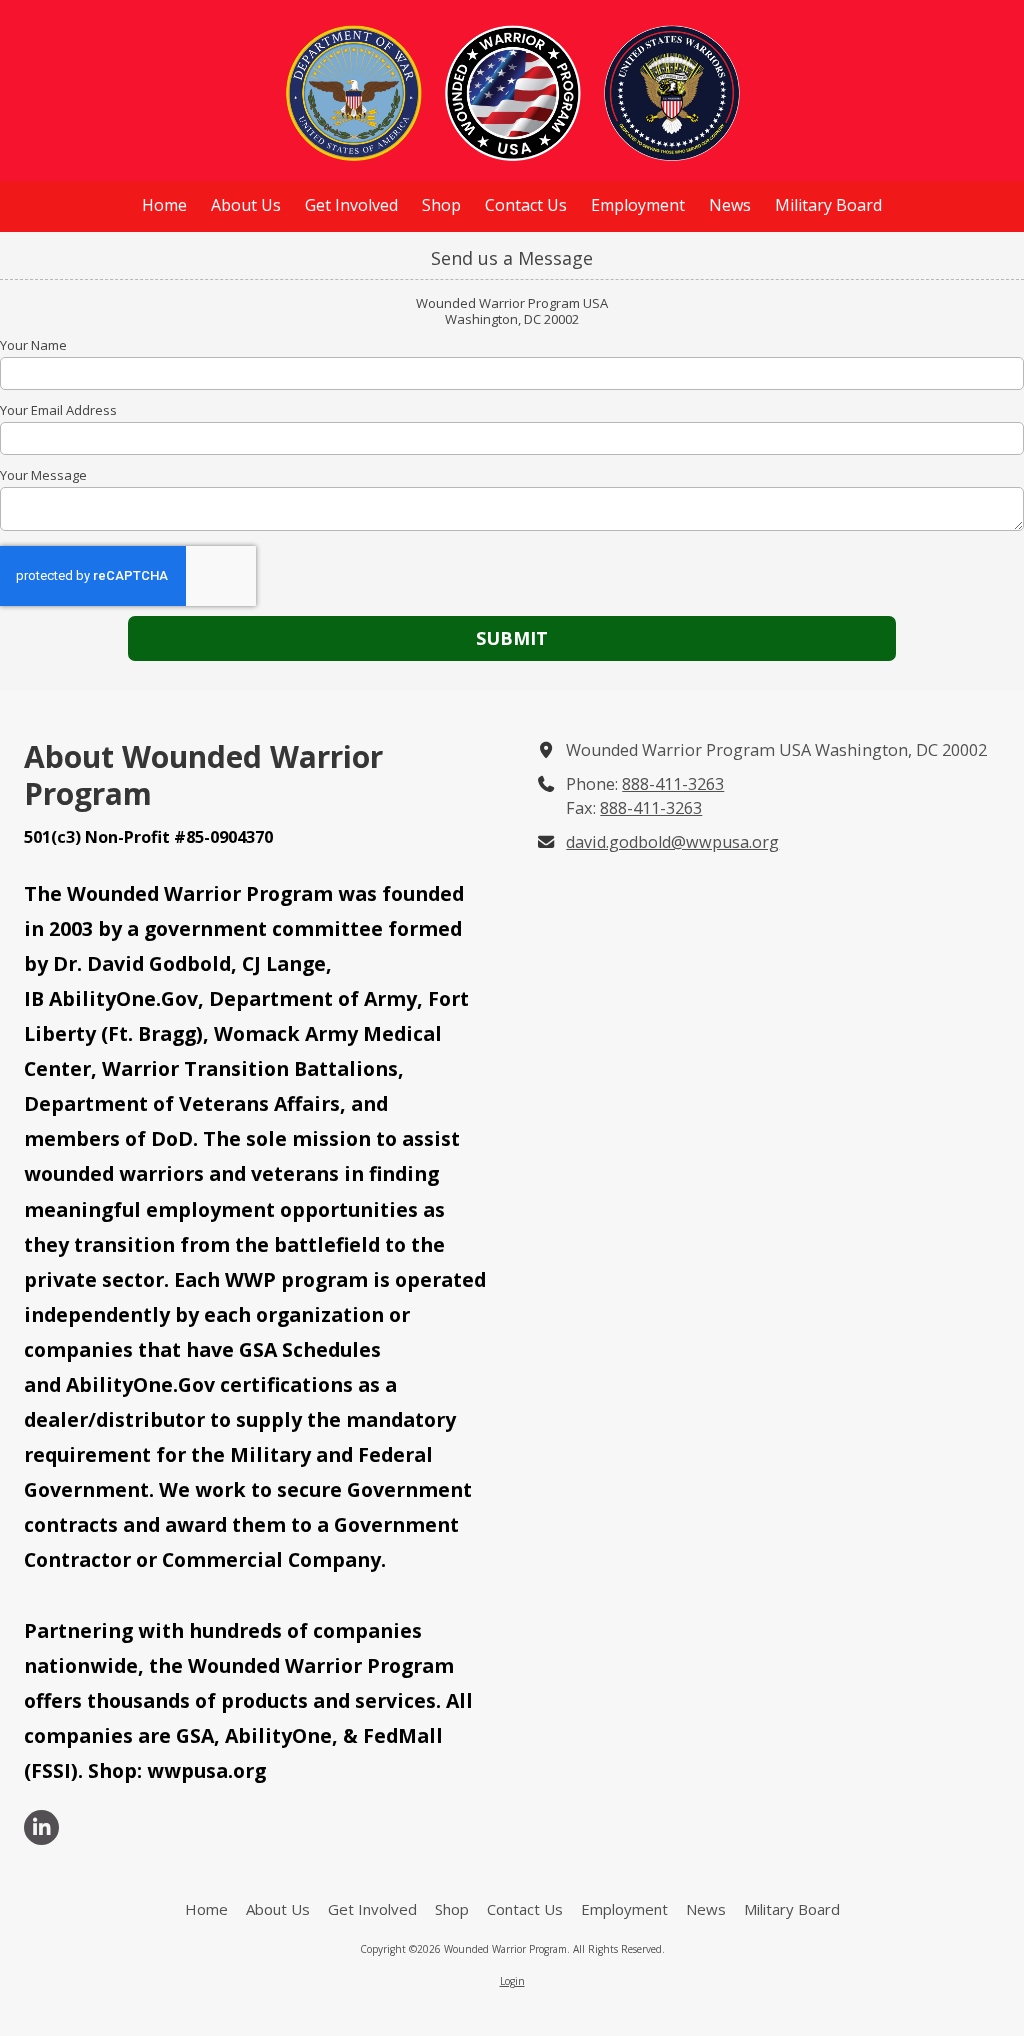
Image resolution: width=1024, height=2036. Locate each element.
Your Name (33, 345)
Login (512, 1981)
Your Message (43, 475)
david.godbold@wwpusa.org (672, 842)
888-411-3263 (673, 784)
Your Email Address (58, 410)
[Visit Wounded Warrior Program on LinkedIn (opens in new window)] (41, 1827)
